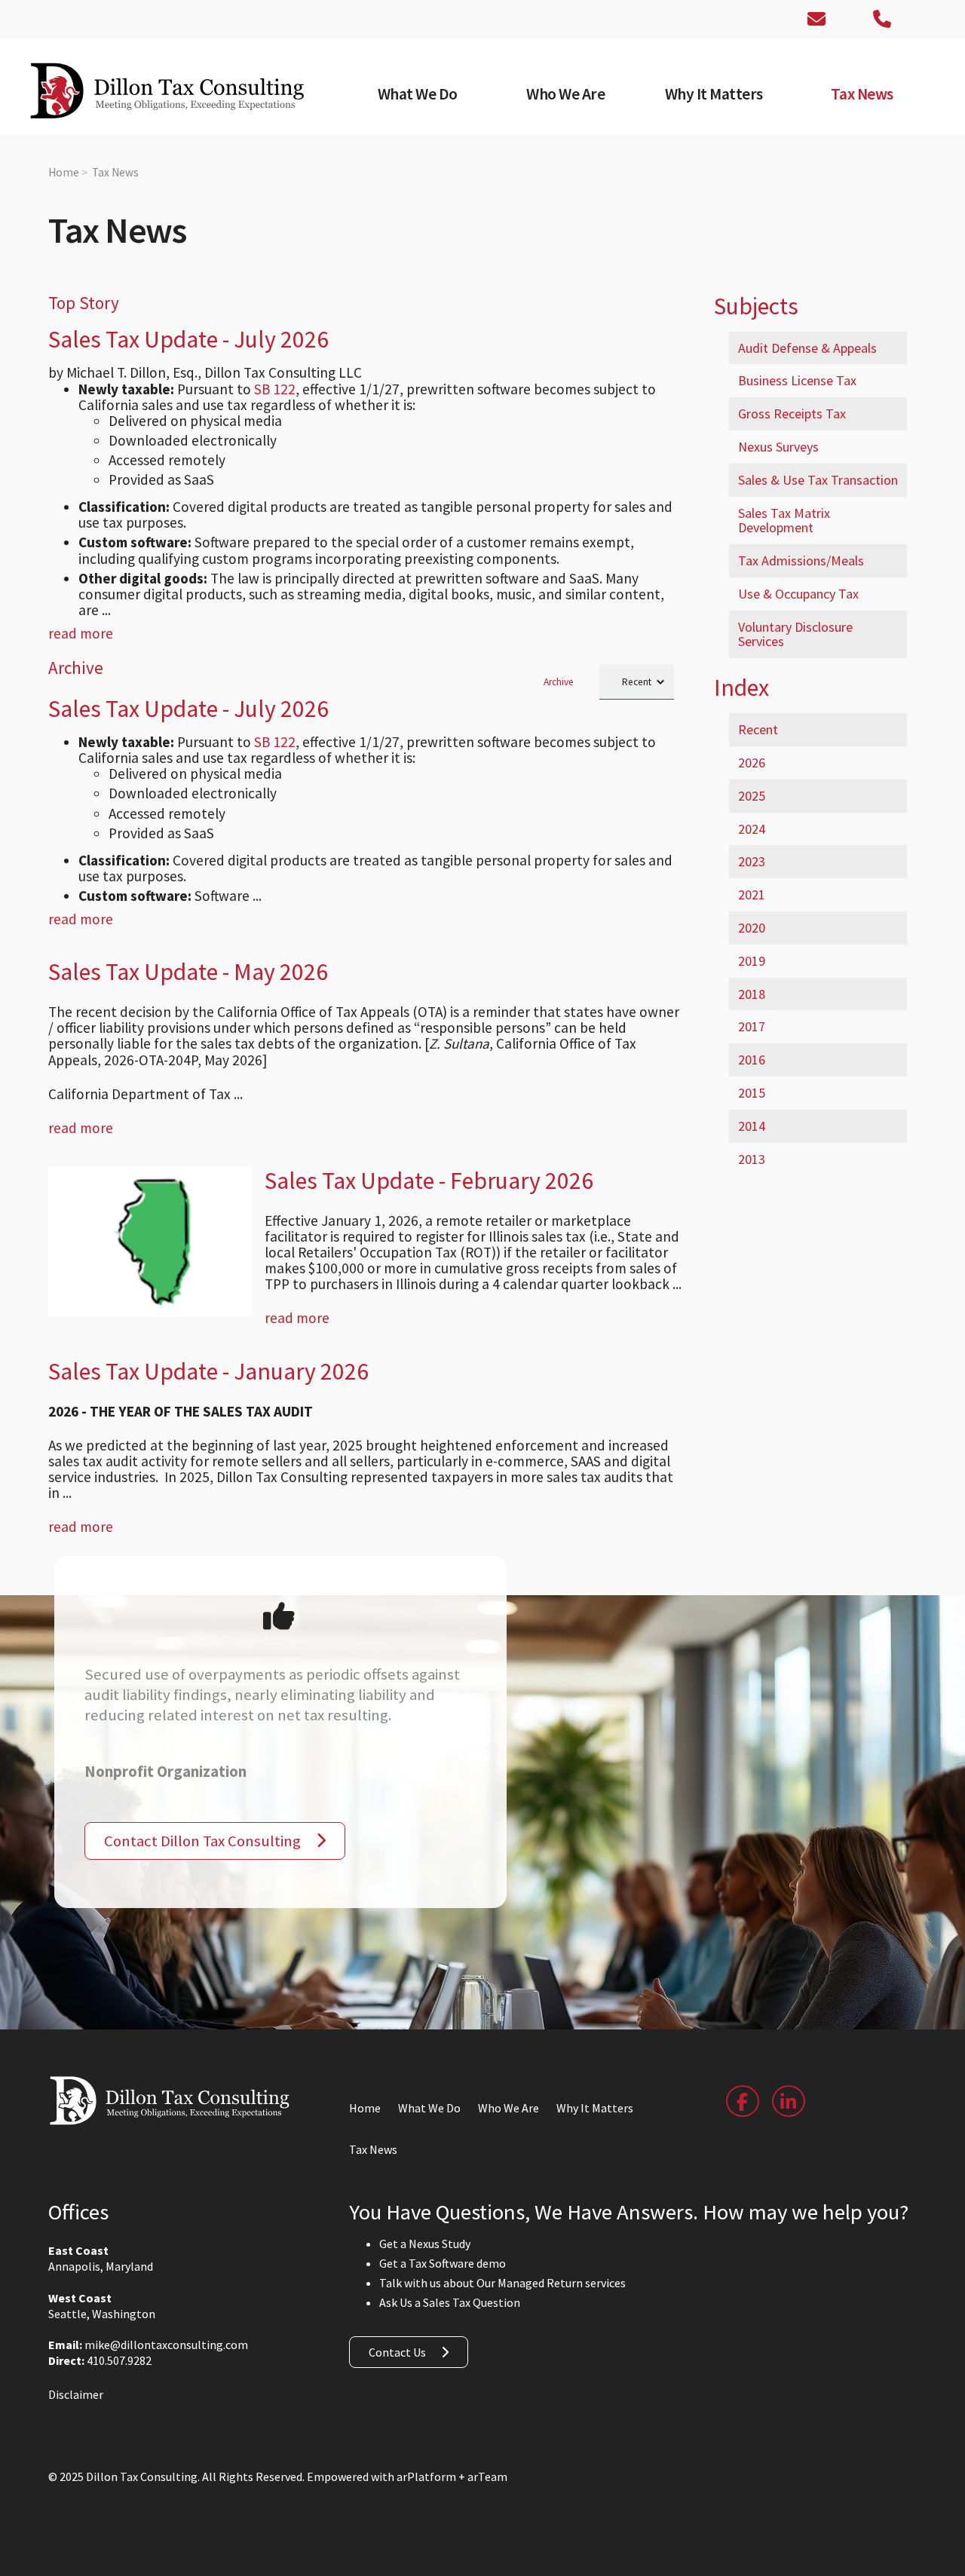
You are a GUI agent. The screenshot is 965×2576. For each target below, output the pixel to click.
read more (81, 633)
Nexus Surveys (778, 447)
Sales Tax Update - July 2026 (188, 339)
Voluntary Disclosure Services (795, 634)
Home (64, 172)
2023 (752, 861)
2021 (752, 894)
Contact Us (397, 2352)
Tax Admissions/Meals (801, 561)
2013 (752, 1159)
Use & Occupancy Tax (798, 594)
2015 (752, 1093)
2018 (752, 994)
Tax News (115, 172)
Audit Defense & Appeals (807, 348)
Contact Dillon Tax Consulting (202, 1841)
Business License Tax (797, 380)
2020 (752, 928)
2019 (752, 961)
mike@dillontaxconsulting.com (166, 2345)
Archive (559, 682)
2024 (752, 829)
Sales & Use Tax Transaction (818, 480)
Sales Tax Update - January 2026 (208, 1371)
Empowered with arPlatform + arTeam (407, 2476)
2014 (752, 1126)
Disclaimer (76, 2394)
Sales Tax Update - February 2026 (429, 1181)
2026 (752, 763)
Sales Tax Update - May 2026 (188, 972)
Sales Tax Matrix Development (784, 521)
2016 (752, 1060)
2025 (752, 796)
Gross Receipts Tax (792, 414)
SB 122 (275, 389)
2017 (752, 1026)
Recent (758, 729)
